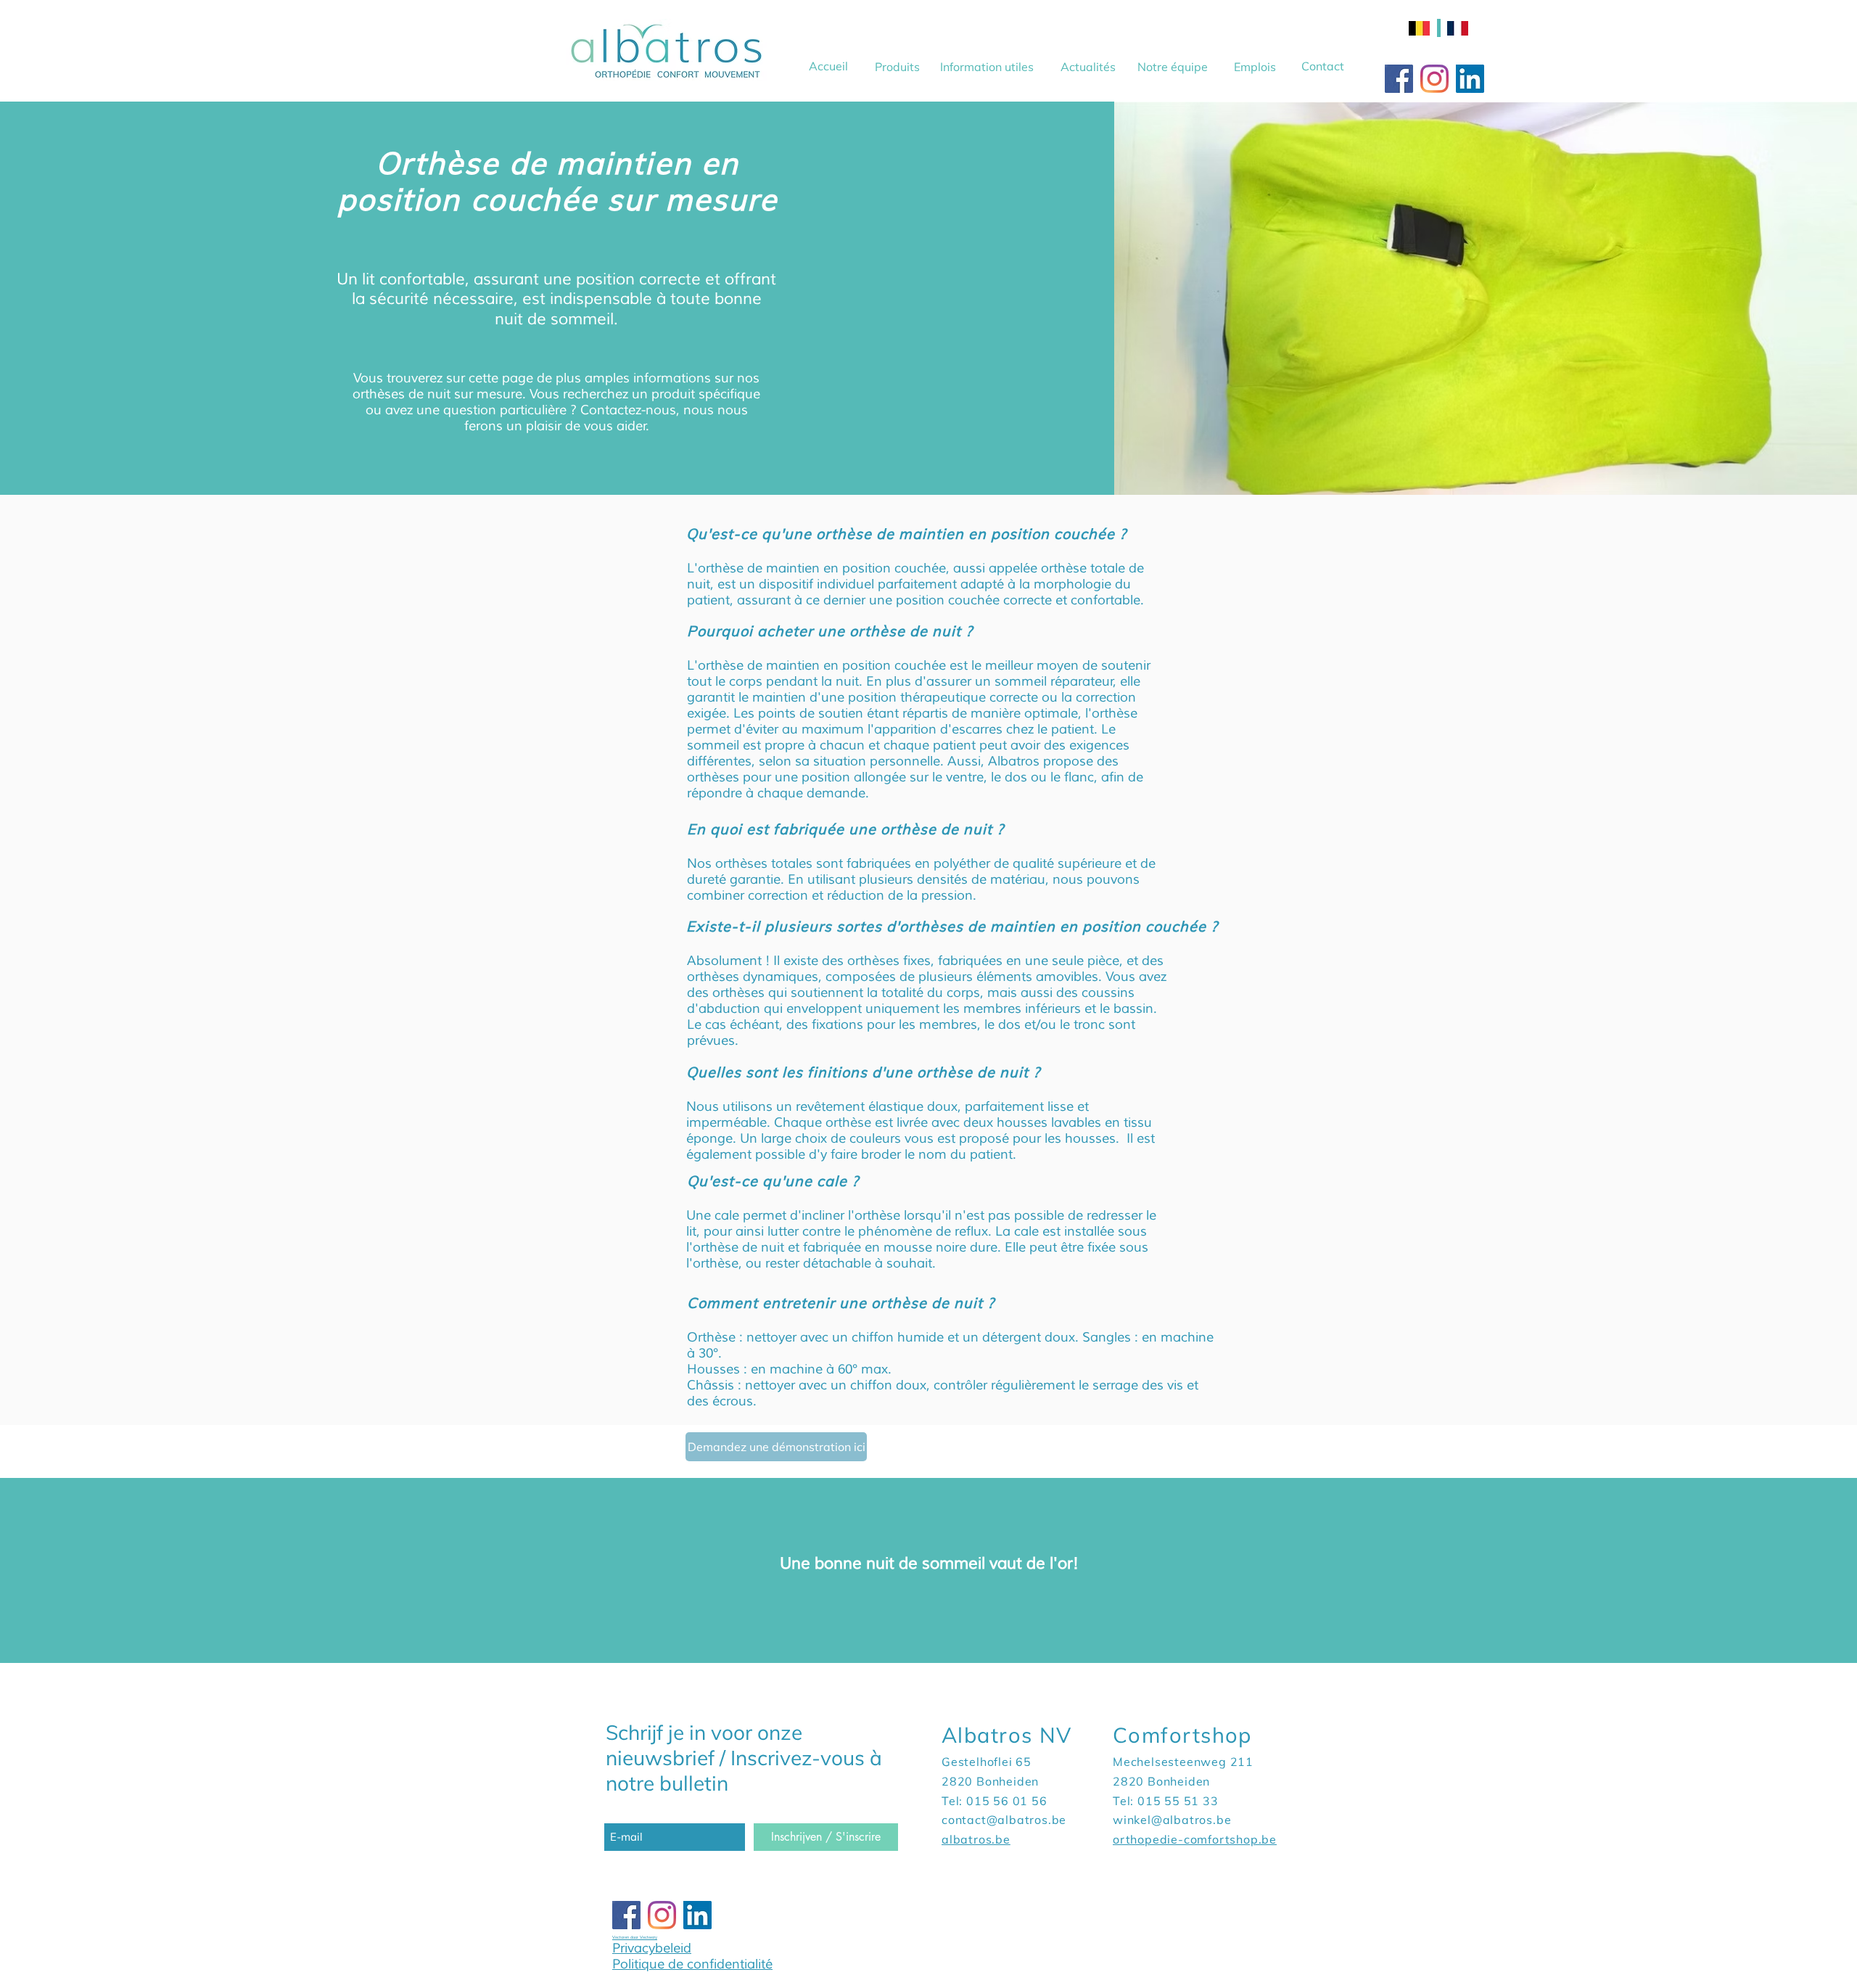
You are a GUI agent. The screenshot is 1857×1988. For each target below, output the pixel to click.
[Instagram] (1434, 79)
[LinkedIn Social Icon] (1470, 79)
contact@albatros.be (1004, 1820)
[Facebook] (1399, 79)
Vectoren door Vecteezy (635, 1937)
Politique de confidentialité (692, 1964)
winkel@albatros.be (1172, 1820)
